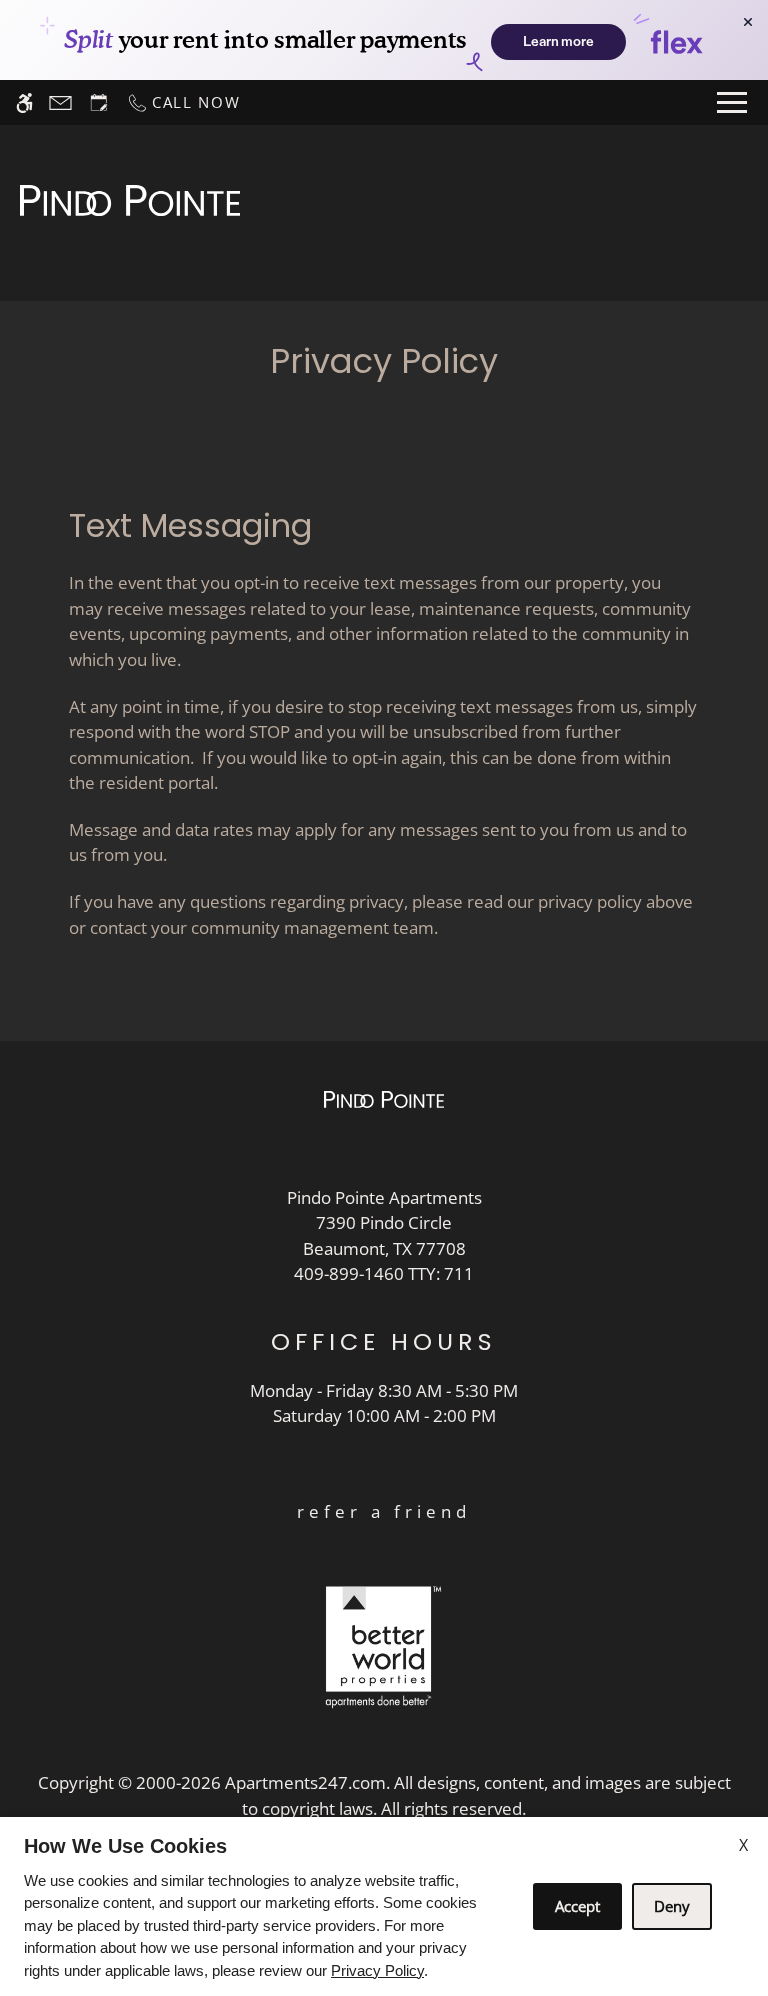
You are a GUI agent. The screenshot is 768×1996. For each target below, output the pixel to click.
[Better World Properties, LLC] (384, 1645)
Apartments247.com (305, 1782)
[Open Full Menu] (732, 102)
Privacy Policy (377, 1970)
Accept (577, 1906)
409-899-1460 (384, 1273)
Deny (672, 1906)
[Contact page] (60, 102)
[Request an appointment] (99, 102)
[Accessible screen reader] (24, 102)
